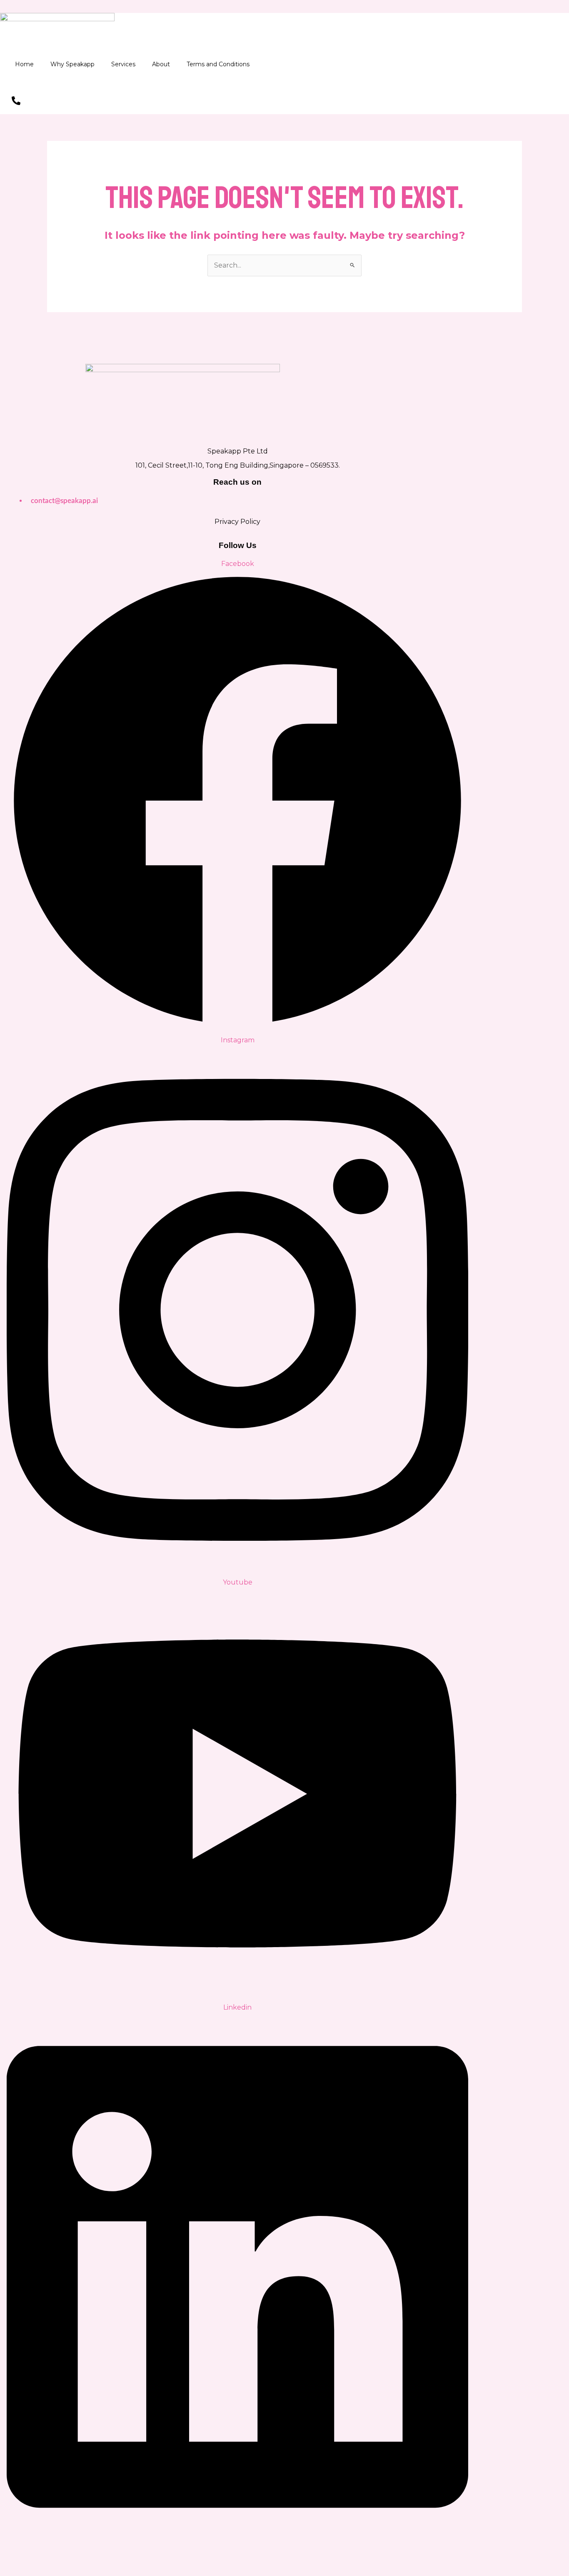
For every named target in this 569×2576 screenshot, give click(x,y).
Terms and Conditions (218, 64)
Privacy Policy (237, 522)
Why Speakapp (72, 64)
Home (24, 64)
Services (123, 64)
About (161, 64)
